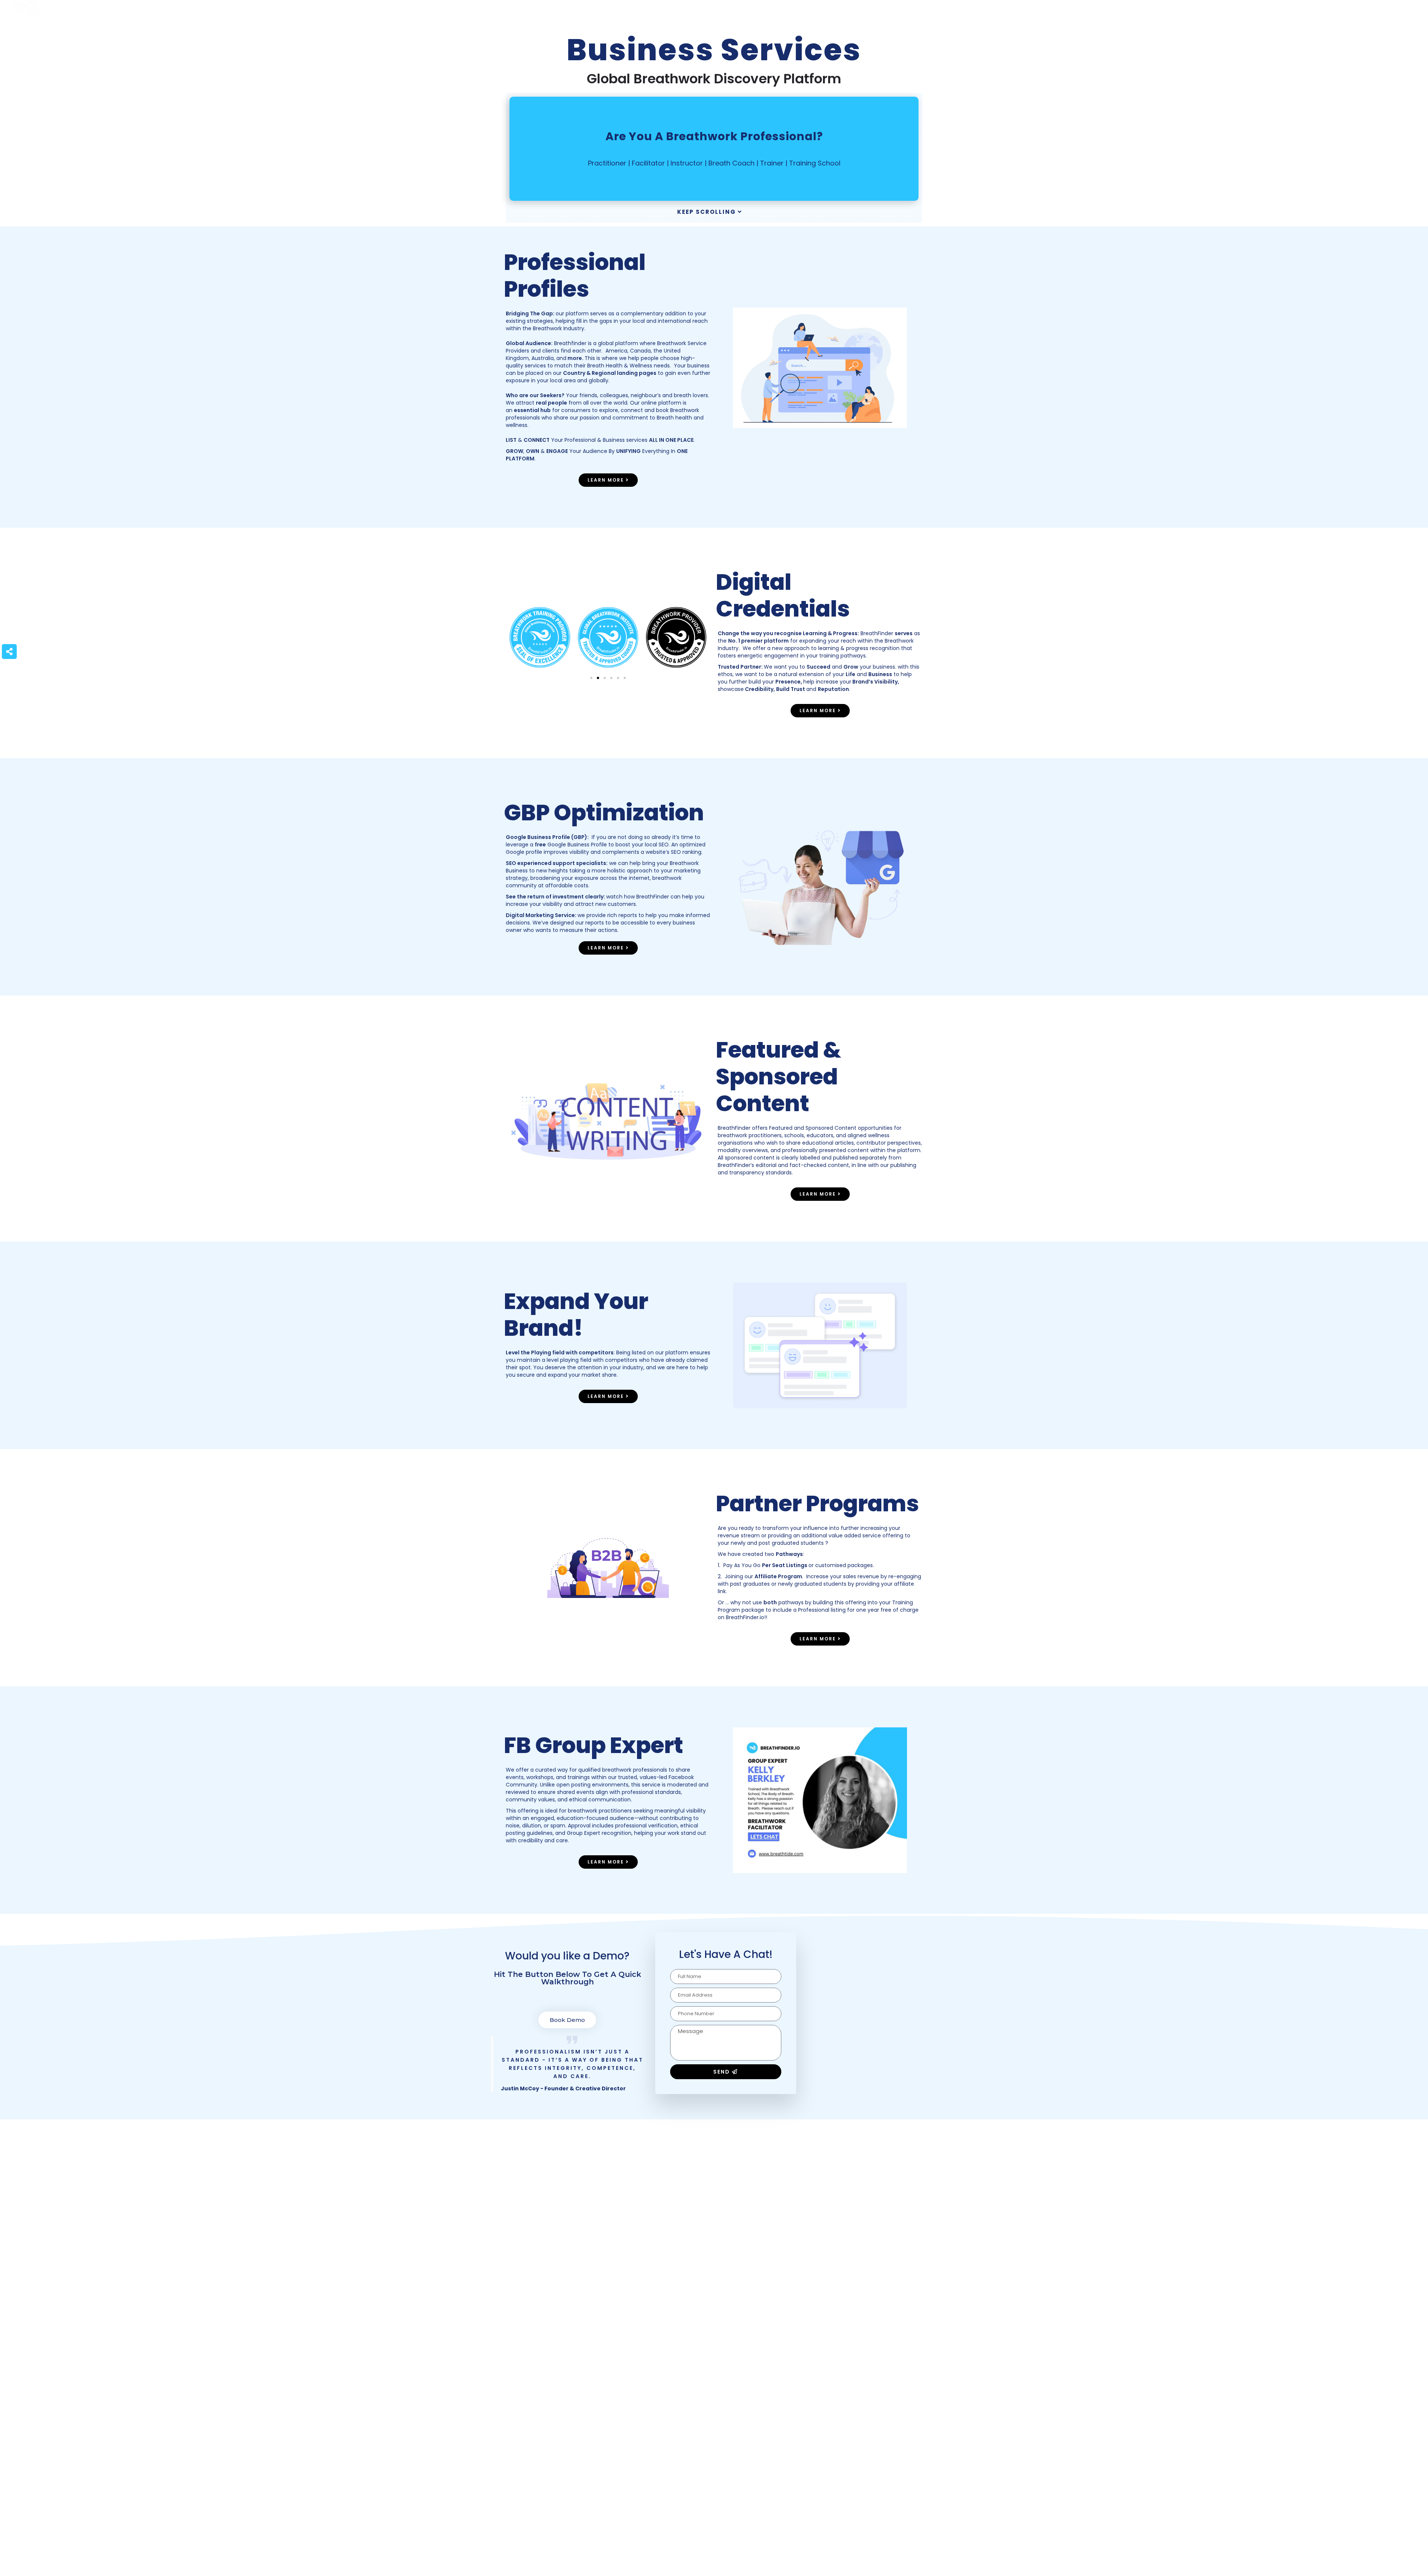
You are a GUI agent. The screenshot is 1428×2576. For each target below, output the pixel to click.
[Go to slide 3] (605, 678)
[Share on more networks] (9, 652)
